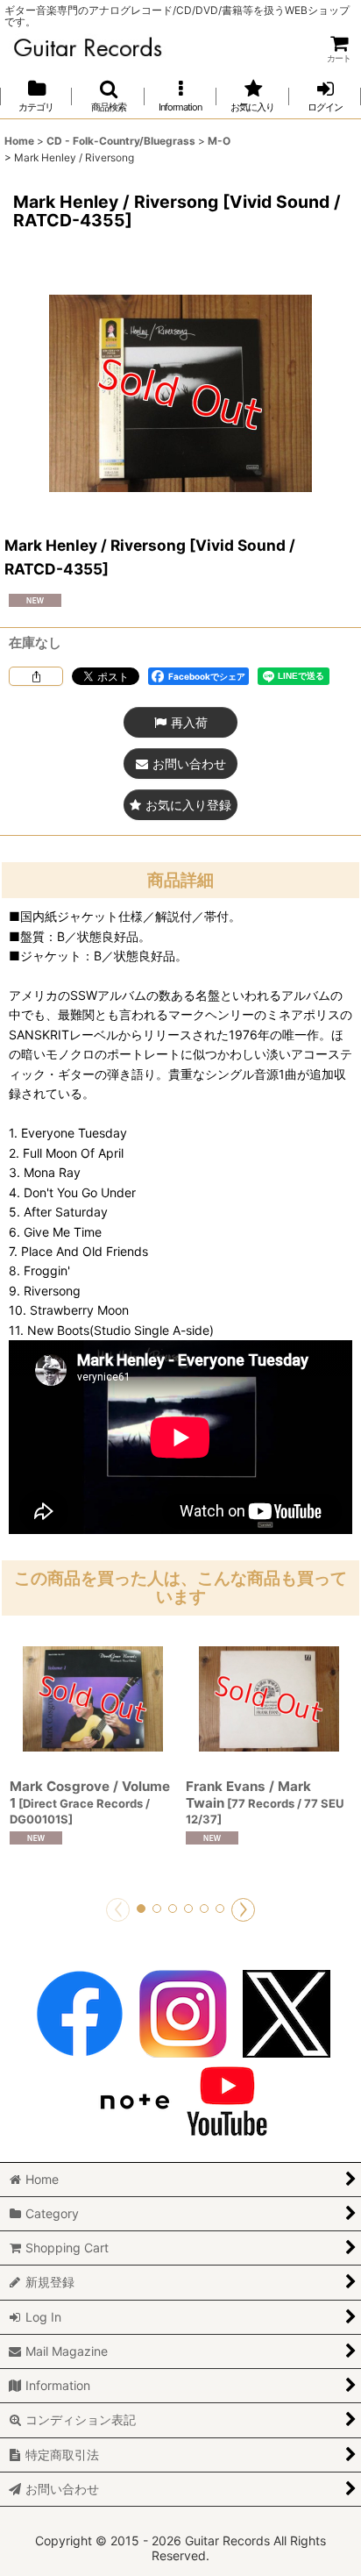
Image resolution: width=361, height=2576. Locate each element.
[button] (108, 96)
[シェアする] (36, 676)
